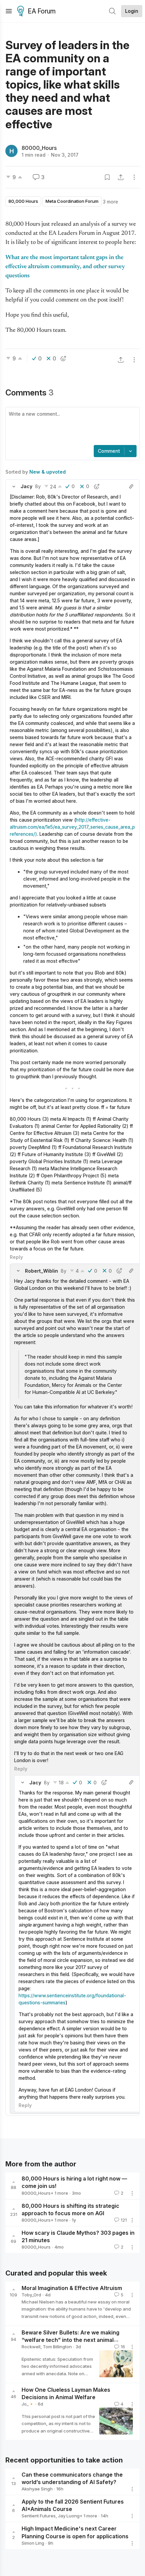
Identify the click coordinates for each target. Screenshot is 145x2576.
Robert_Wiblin (41, 1271)
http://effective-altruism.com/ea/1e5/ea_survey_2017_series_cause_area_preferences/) (72, 827)
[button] (14, 486)
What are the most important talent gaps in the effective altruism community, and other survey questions (65, 267)
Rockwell (31, 2347)
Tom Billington (57, 2347)
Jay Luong (69, 2516)
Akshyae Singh (37, 2489)
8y (38, 486)
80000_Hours (39, 148)
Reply (16, 1257)
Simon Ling (33, 2543)
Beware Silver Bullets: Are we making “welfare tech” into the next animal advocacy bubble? (70, 2340)
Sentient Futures (39, 2516)
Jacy (26, 486)
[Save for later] (107, 177)
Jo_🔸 (28, 2404)
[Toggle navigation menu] (9, 11)
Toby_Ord (31, 2295)
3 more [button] (110, 202)
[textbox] (71, 427)
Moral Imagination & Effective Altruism (72, 2288)
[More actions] (134, 177)
